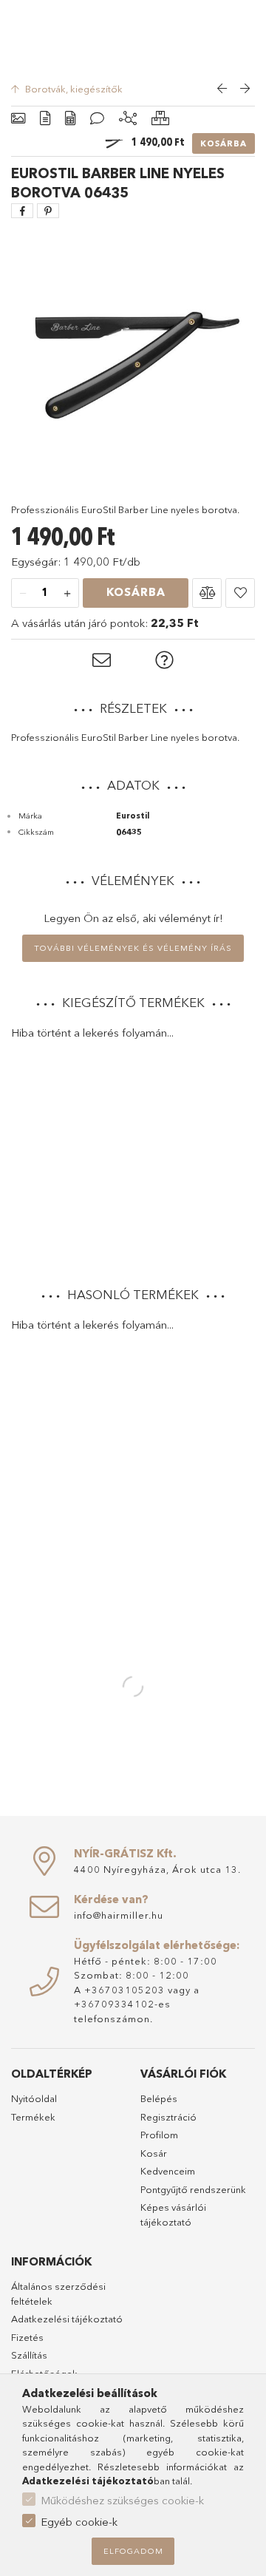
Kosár (154, 2153)
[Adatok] (70, 119)
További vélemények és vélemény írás (133, 948)
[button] (207, 593)
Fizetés (27, 2337)
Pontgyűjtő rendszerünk (193, 2189)
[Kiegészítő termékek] (128, 119)
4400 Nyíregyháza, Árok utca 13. (157, 1869)
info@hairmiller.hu (119, 1915)
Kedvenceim (168, 2171)
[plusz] (67, 594)
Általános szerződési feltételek (58, 2294)
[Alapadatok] (18, 119)
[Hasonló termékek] (160, 119)
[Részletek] (45, 119)
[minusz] (23, 594)
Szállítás (29, 2355)
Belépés (159, 2098)
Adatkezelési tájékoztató (67, 2319)
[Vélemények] (97, 119)
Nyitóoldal (34, 2098)
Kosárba (224, 143)
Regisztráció (168, 2117)
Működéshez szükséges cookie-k (122, 2500)
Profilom (159, 2135)
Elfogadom (133, 2551)
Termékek (33, 2117)
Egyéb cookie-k (79, 2522)
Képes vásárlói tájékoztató (173, 2214)
